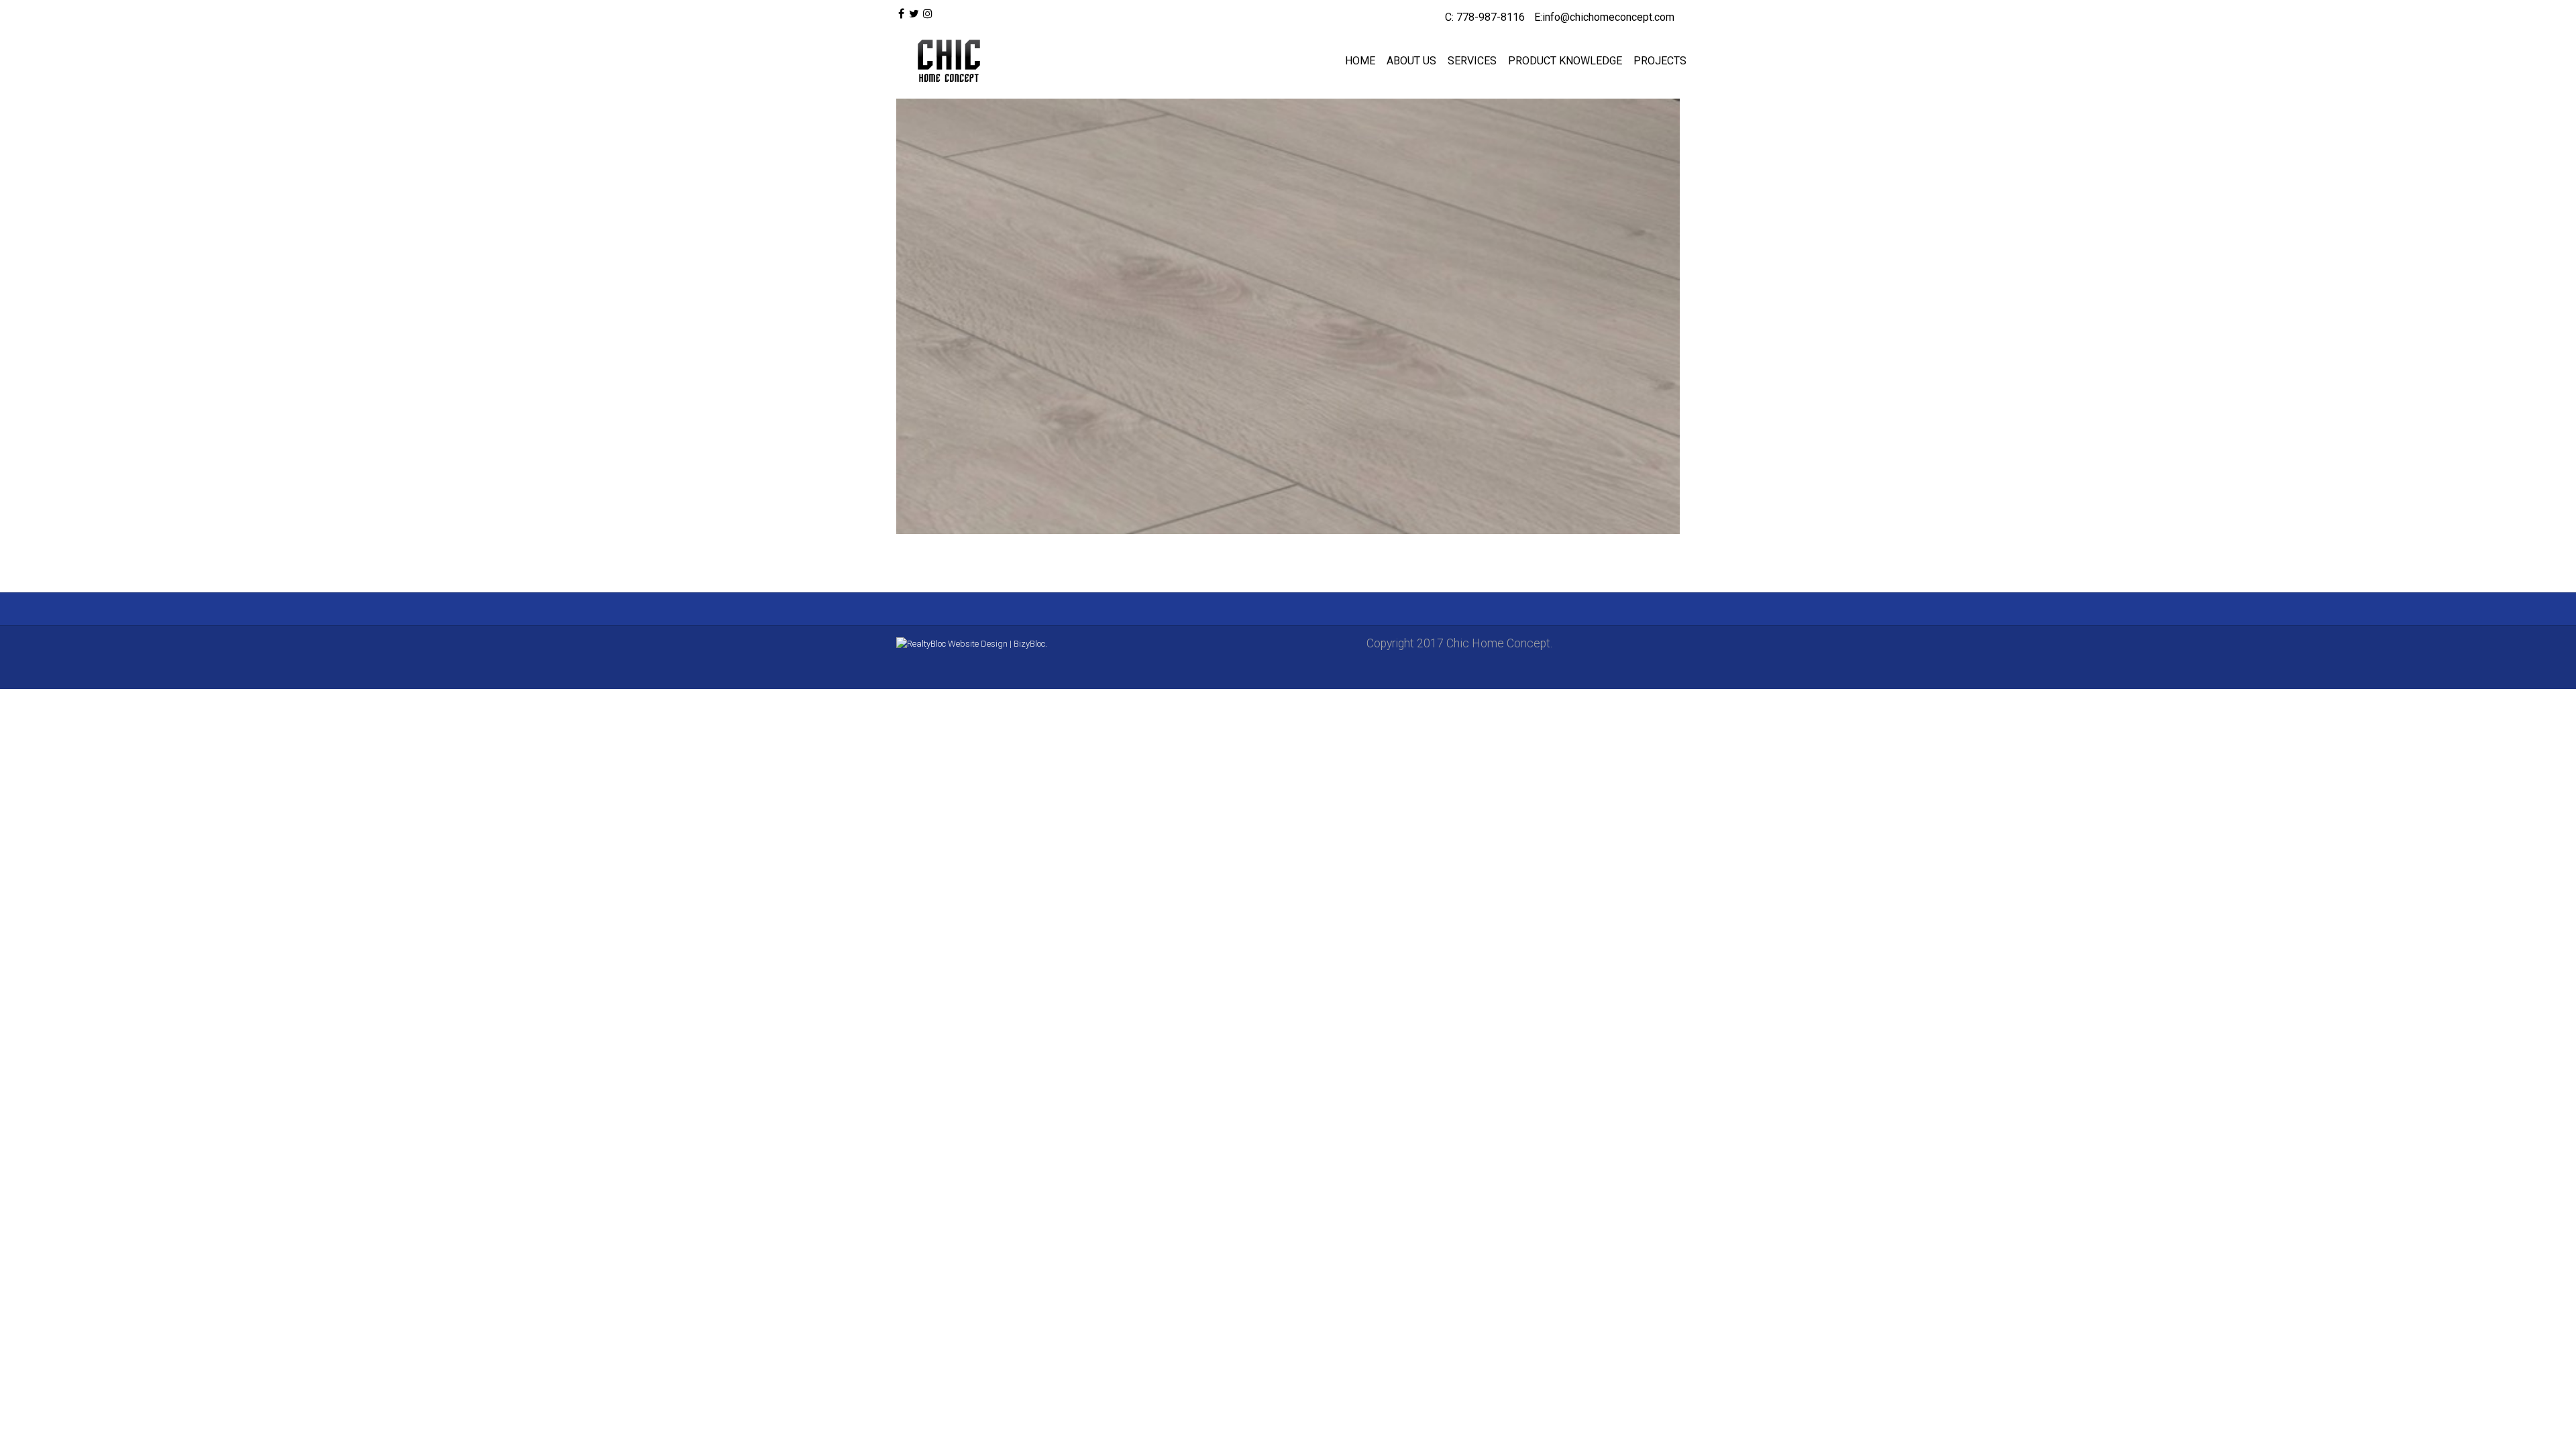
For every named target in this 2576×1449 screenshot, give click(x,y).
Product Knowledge (1565, 61)
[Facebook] (901, 14)
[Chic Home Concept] (946, 61)
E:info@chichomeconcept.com (1604, 17)
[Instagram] (928, 14)
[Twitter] (913, 14)
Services (1472, 61)
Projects (1660, 61)
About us (1411, 61)
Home (1360, 61)
